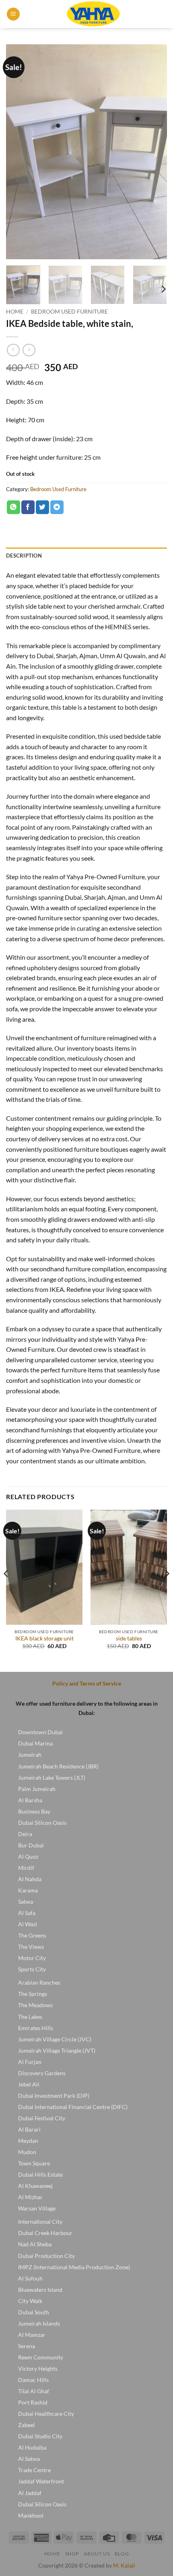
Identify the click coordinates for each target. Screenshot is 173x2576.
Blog (122, 2554)
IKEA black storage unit (44, 1638)
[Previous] (19, 152)
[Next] (154, 152)
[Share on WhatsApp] (13, 507)
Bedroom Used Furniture (69, 312)
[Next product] (13, 350)
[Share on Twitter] (42, 507)
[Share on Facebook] (28, 507)
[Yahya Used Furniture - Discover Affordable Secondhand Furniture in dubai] (94, 14)
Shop (72, 2554)
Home (15, 312)
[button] (13, 14)
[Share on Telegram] (57, 507)
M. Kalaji (124, 2565)
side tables (129, 1638)
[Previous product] (29, 350)
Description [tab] (24, 556)
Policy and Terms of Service (87, 1683)
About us (97, 2554)
